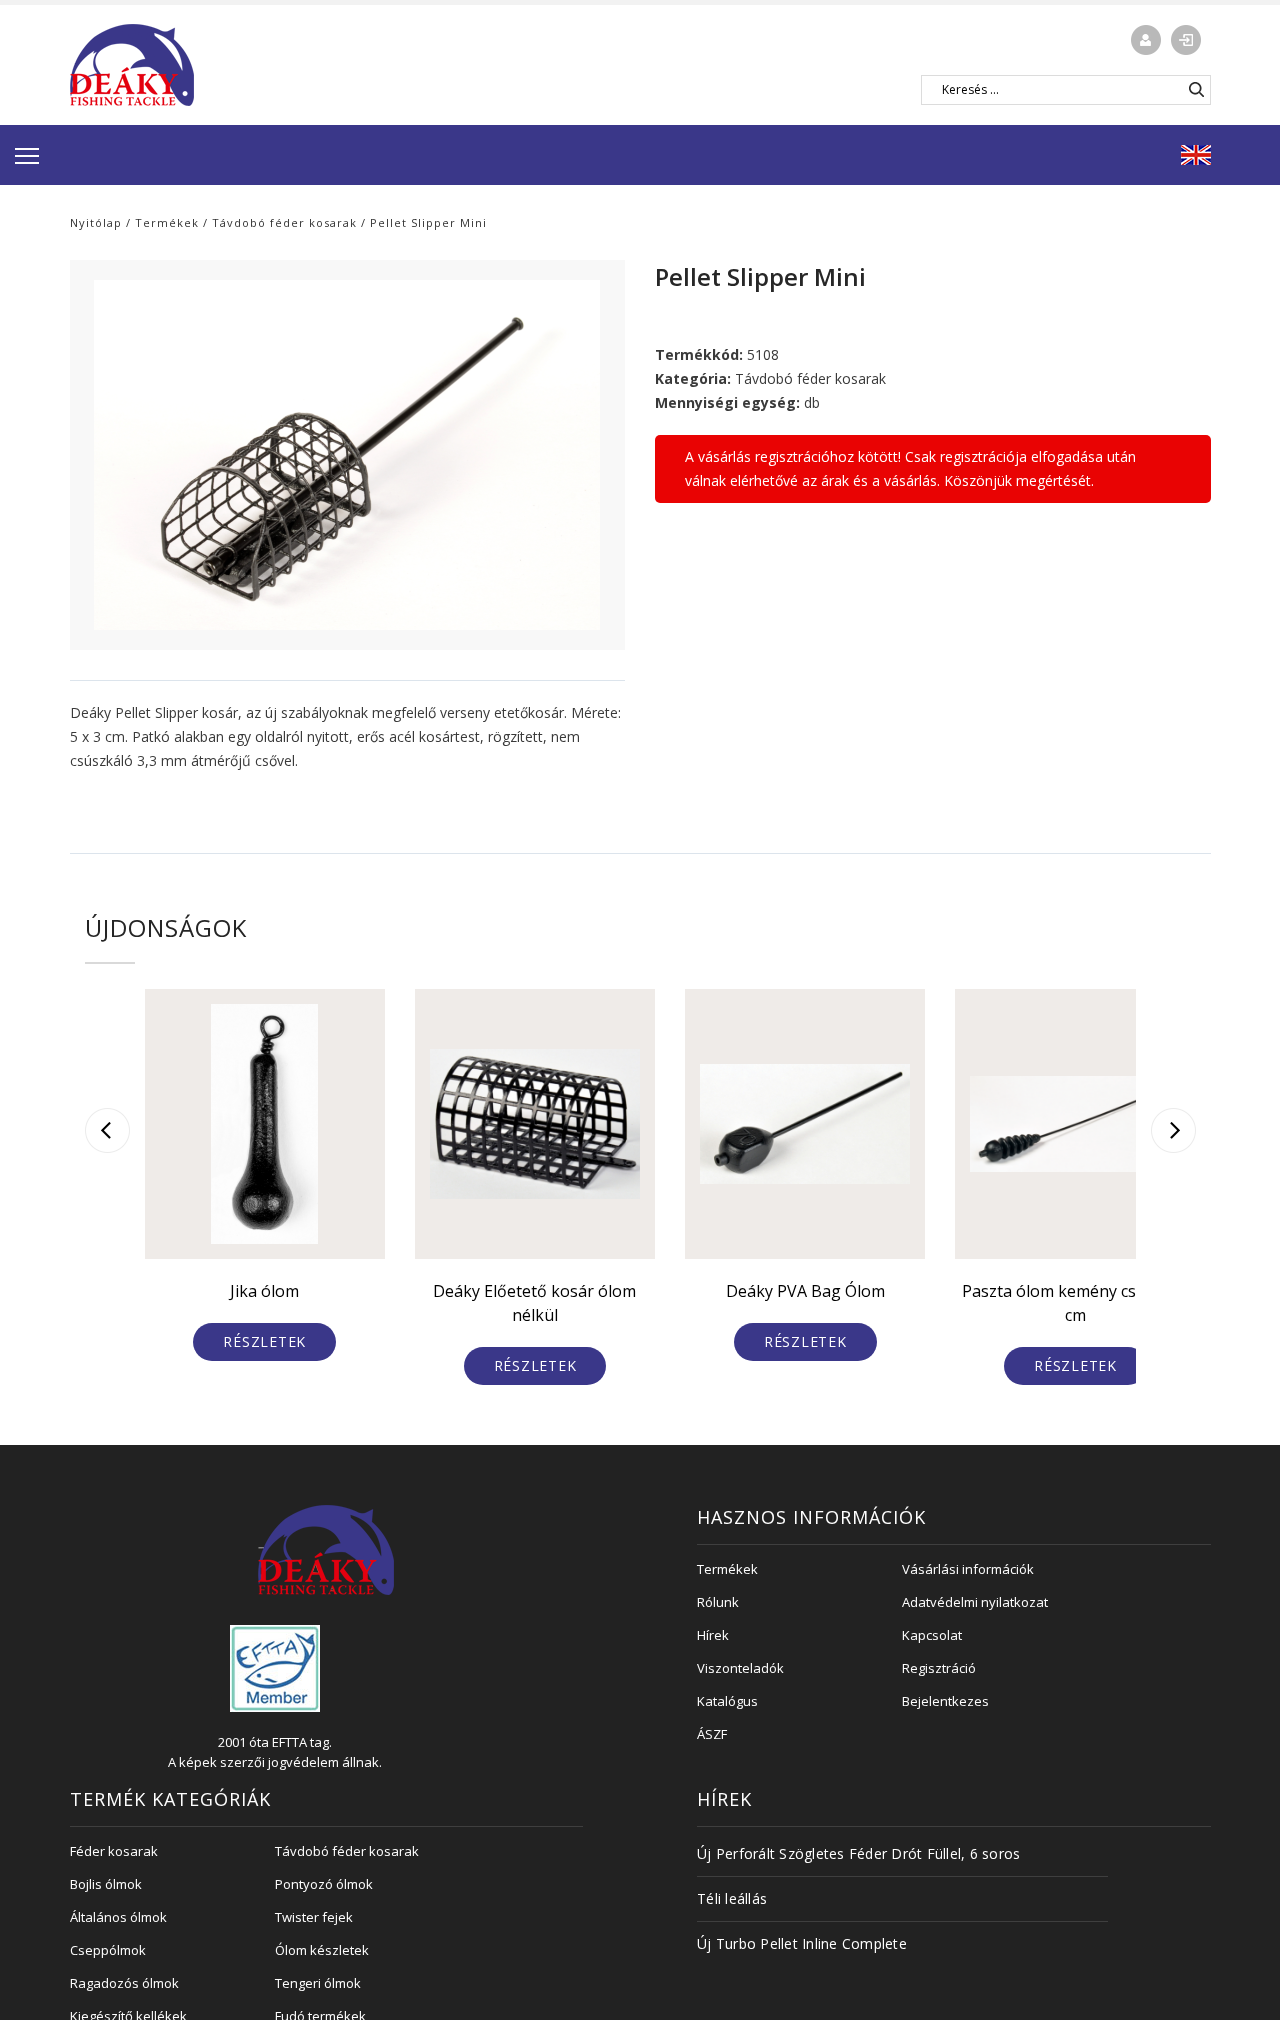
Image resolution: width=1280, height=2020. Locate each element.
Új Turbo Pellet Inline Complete (802, 1943)
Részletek (264, 1341)
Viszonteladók (740, 1668)
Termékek (167, 222)
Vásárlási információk (968, 1569)
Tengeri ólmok (318, 1983)
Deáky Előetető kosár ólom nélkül (534, 1303)
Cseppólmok (108, 1950)
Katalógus (727, 1701)
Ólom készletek (322, 1950)
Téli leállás (732, 1898)
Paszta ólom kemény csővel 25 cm (1075, 1303)
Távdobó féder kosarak (284, 222)
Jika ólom (264, 1291)
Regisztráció (939, 1668)
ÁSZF (712, 1734)
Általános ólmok (118, 1917)
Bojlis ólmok (106, 1884)
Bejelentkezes (945, 1701)
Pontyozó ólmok (324, 1884)
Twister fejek (314, 1917)
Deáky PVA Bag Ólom (805, 1291)
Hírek (713, 1635)
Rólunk (718, 1602)
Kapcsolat (932, 1635)
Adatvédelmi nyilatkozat (975, 1602)
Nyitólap (96, 222)
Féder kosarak (114, 1851)
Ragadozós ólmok (124, 1983)
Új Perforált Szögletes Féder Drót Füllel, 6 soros (858, 1853)
